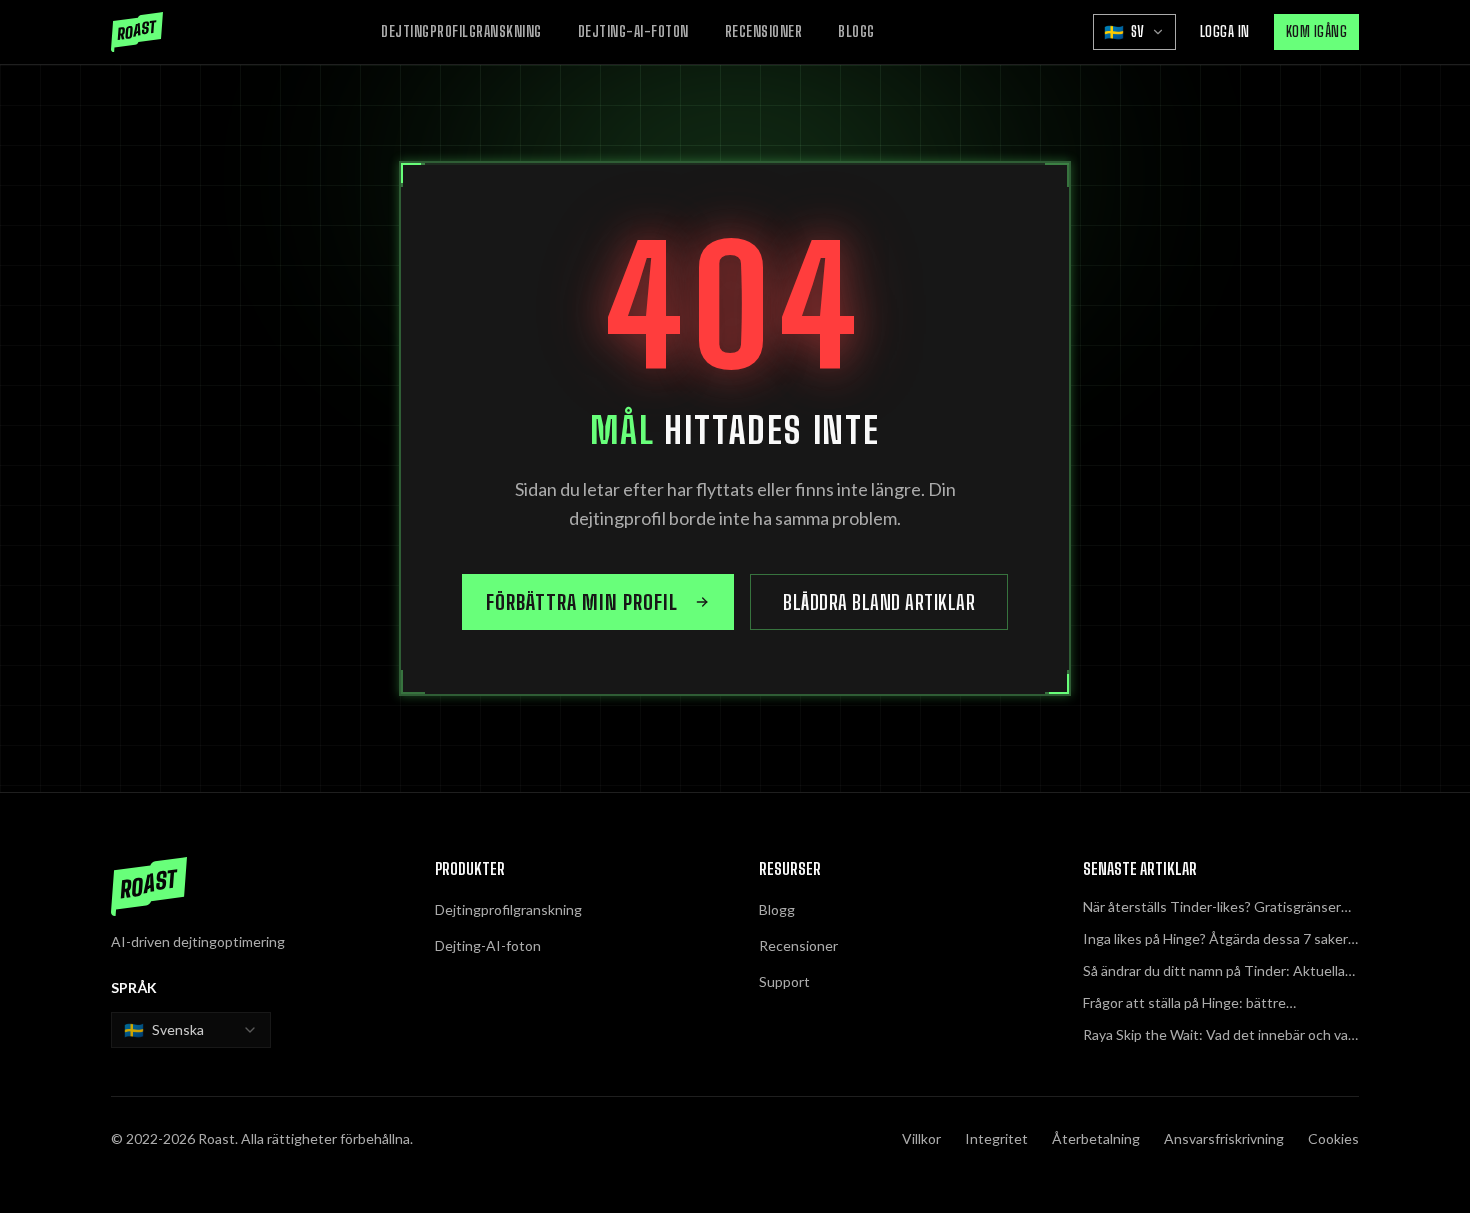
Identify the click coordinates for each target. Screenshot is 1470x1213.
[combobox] (191, 1030)
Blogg (856, 31)
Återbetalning (1096, 1138)
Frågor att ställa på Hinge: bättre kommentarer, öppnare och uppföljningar (1209, 1003)
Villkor (921, 1138)
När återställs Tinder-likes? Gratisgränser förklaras (1212, 907)
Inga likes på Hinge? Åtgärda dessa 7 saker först (1215, 939)
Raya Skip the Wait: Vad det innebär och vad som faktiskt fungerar (1219, 1035)
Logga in (1225, 31)
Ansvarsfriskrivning (1224, 1138)
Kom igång (1317, 31)
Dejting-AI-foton (633, 31)
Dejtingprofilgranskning (461, 31)
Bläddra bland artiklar (879, 602)
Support (784, 981)
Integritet (996, 1138)
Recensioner (764, 31)
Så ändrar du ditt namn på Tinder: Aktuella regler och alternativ (1214, 971)
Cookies (1333, 1138)
